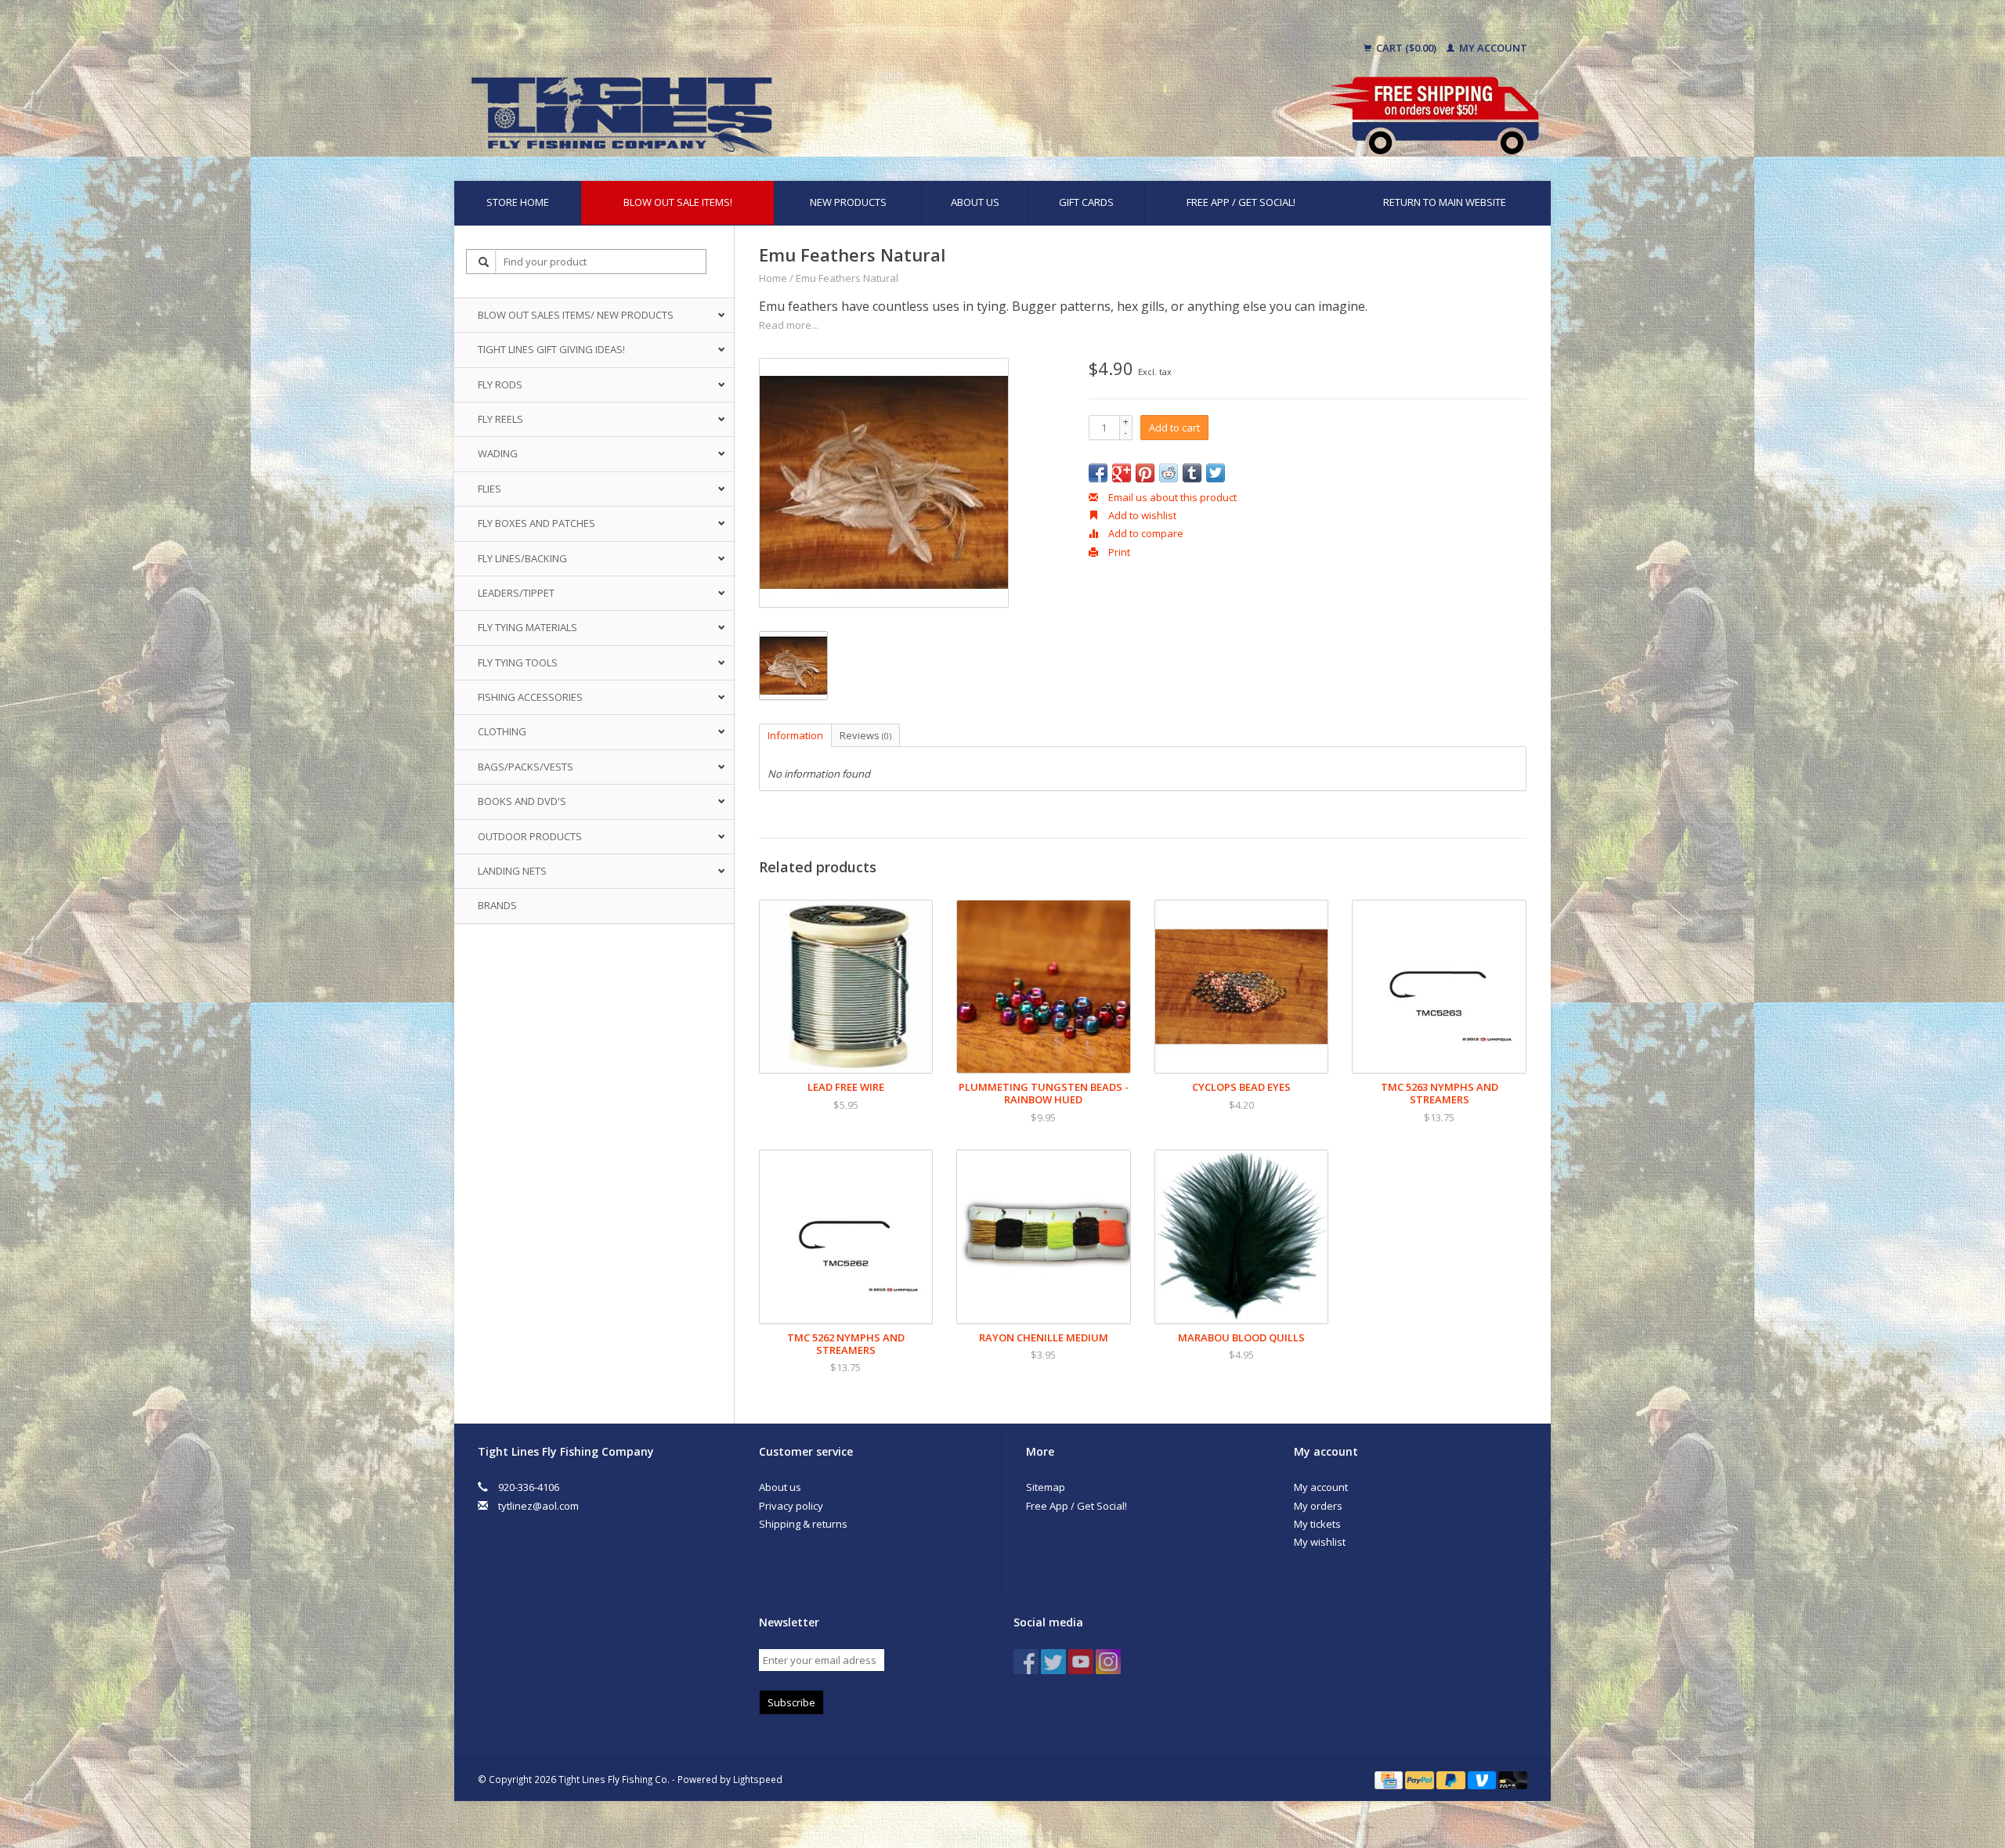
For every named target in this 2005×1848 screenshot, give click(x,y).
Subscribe (791, 1702)
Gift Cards (1086, 202)
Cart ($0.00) (1406, 48)
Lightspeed (758, 1779)
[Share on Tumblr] (1192, 473)
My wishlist (1320, 1542)
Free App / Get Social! (1241, 202)
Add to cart (1174, 428)
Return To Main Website (1445, 202)
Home (773, 278)
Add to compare (1145, 533)
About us (975, 202)
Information (795, 735)
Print (1118, 552)
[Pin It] (1145, 473)
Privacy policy (791, 1506)
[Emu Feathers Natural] (884, 483)
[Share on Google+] (1122, 473)
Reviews (865, 735)
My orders (1318, 1506)
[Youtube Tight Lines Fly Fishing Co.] (1081, 1662)
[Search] (484, 262)
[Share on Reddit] (1169, 473)
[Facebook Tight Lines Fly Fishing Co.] (1026, 1662)
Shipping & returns (803, 1524)
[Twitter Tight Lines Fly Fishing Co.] (1053, 1662)
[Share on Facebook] (1098, 473)
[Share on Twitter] (1216, 473)
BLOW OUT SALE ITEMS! (678, 202)
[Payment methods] (1390, 1779)
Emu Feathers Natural (847, 278)
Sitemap (1046, 1487)
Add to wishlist (1141, 515)
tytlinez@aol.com (538, 1506)
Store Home (518, 202)
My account (1492, 48)
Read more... (789, 325)
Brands (497, 905)
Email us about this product (1171, 497)
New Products (848, 202)
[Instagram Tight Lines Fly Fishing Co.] (1108, 1662)
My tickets (1317, 1524)
